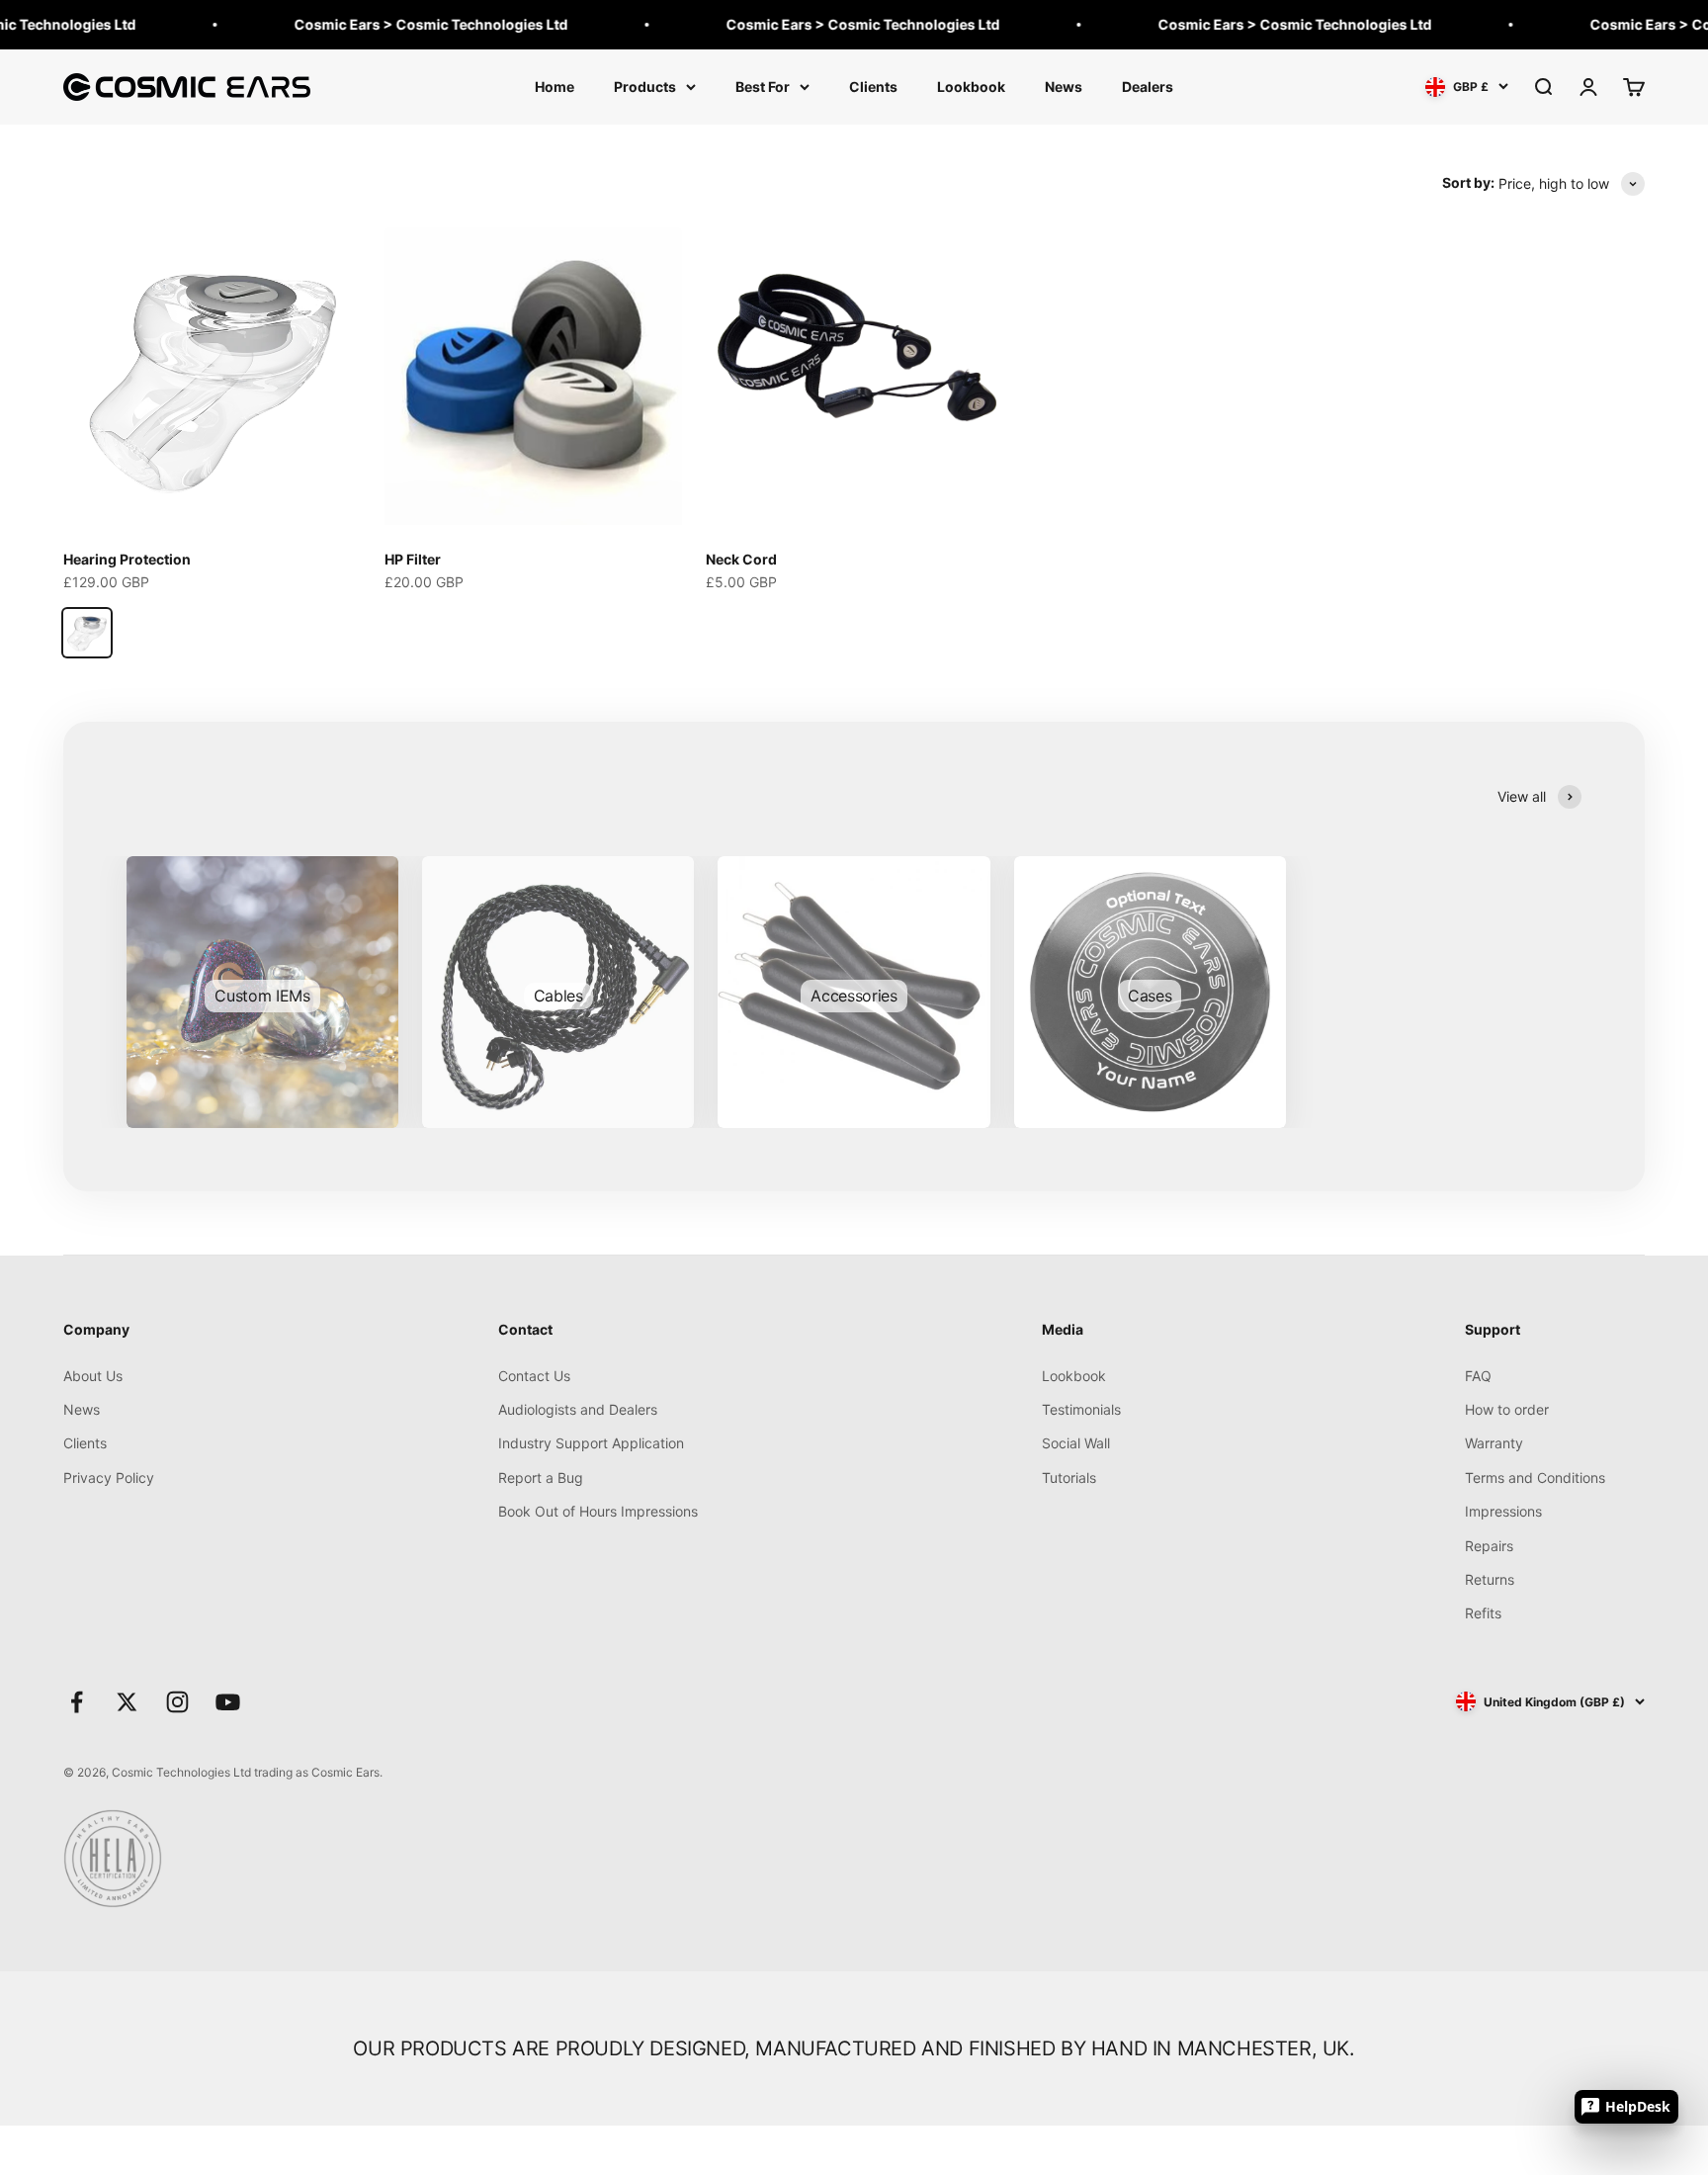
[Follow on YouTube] (228, 1702)
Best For (763, 87)
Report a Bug (541, 1478)
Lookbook (971, 87)
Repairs (1489, 1546)
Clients (873, 87)
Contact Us (534, 1376)
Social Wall (1076, 1443)
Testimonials (1081, 1409)
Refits (1483, 1613)
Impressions (1503, 1511)
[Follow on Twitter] (127, 1702)
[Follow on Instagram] (177, 1702)
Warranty (1494, 1443)
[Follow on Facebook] (77, 1702)
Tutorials (1069, 1478)
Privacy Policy (109, 1478)
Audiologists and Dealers (578, 1409)
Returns (1490, 1579)
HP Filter (413, 559)
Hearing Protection (127, 559)
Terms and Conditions (1535, 1478)
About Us (93, 1376)
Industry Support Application (591, 1443)
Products (645, 87)
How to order (1507, 1409)
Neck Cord (741, 559)
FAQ (1478, 1376)
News (1064, 87)
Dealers (1148, 87)
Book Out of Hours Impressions (598, 1511)
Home (555, 87)
